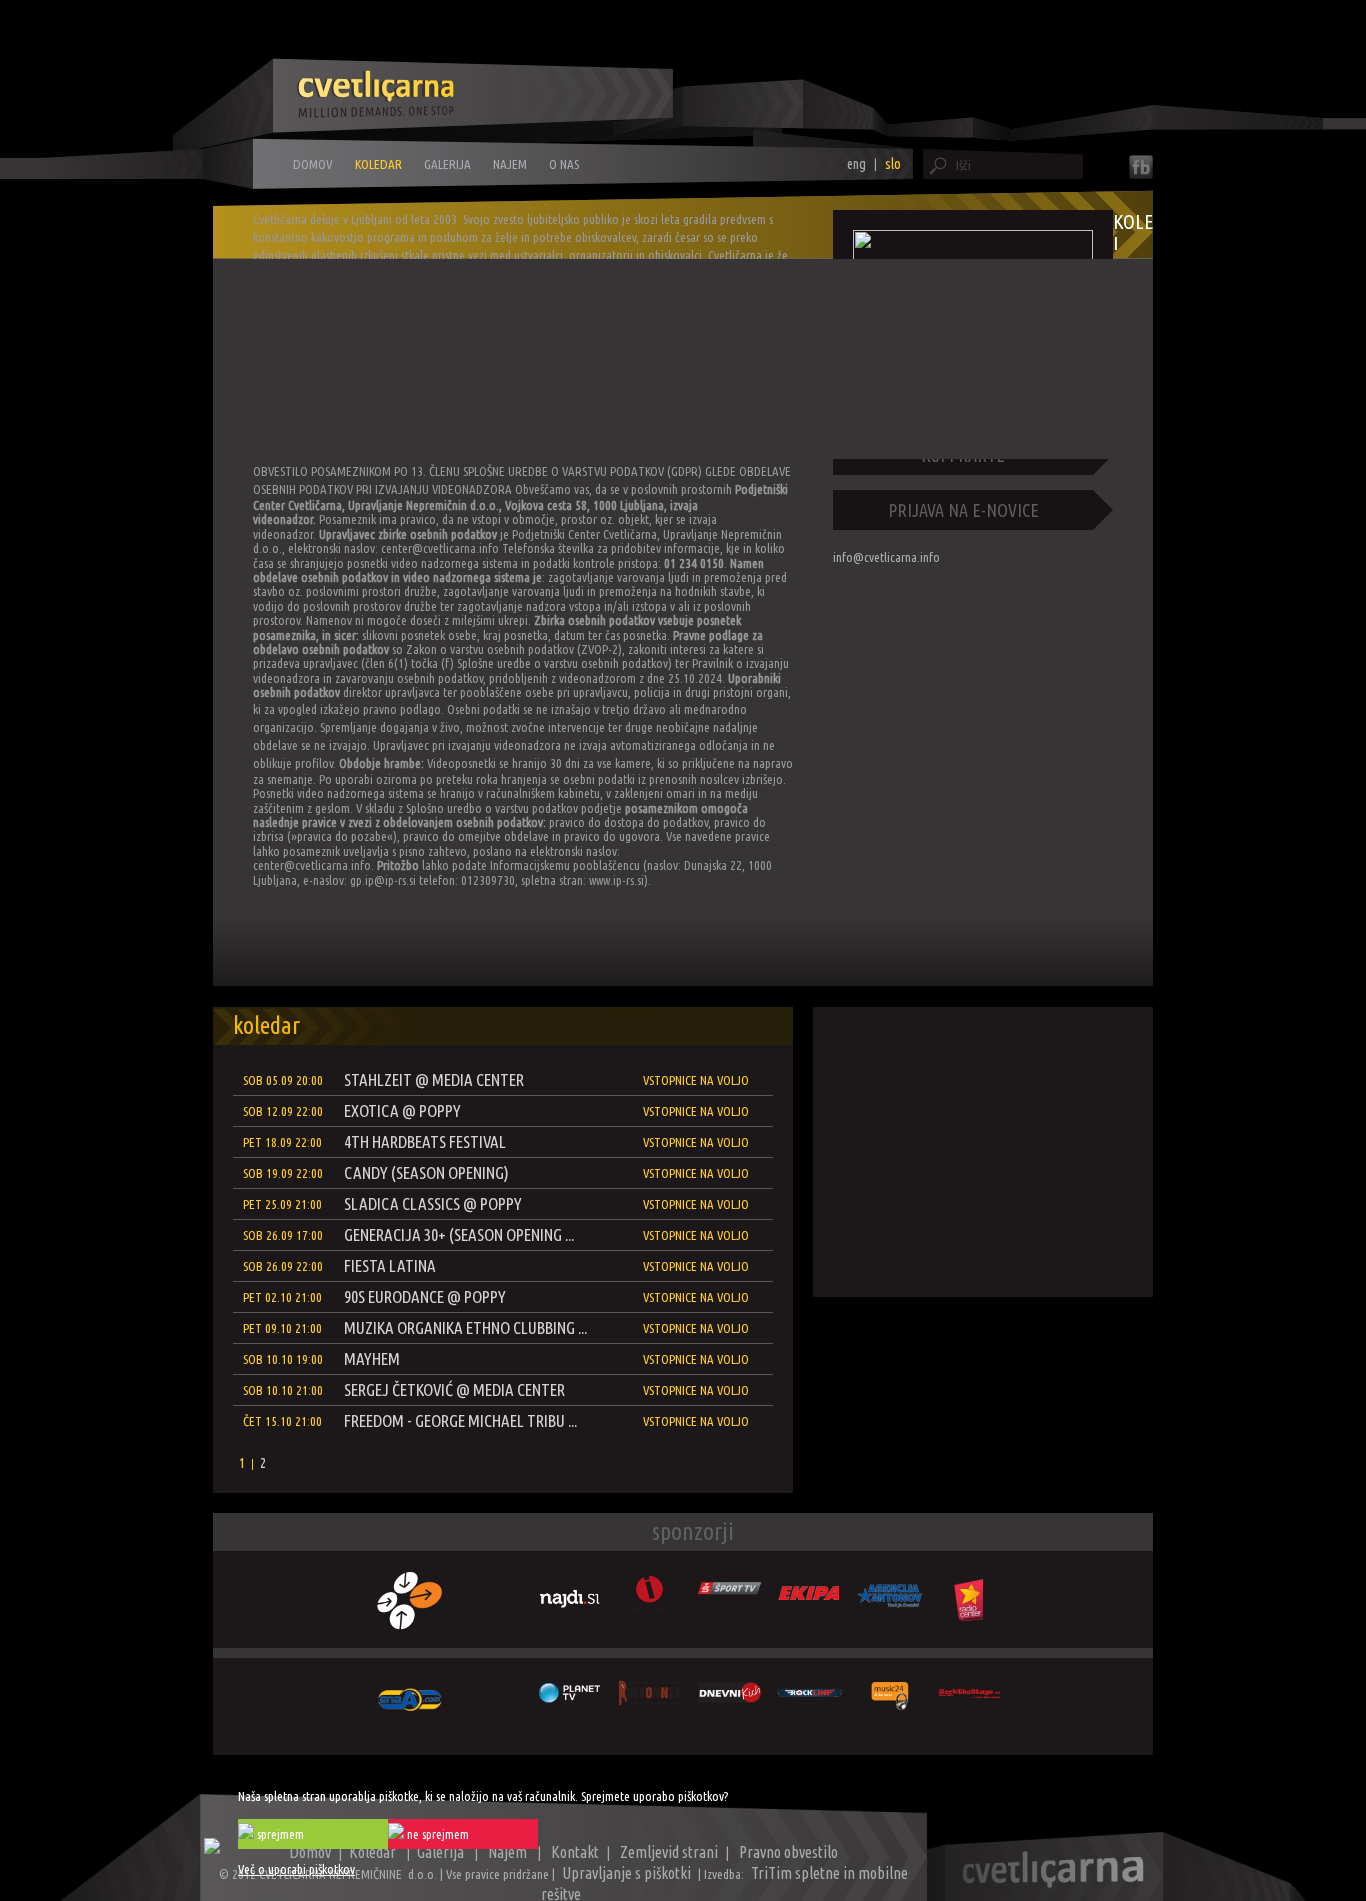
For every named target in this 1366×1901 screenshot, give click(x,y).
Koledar (378, 164)
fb (1141, 167)
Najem (510, 164)
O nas (564, 164)
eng (856, 164)
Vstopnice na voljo (696, 1080)
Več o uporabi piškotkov (296, 1869)
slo (893, 164)
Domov (313, 164)
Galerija (447, 164)
